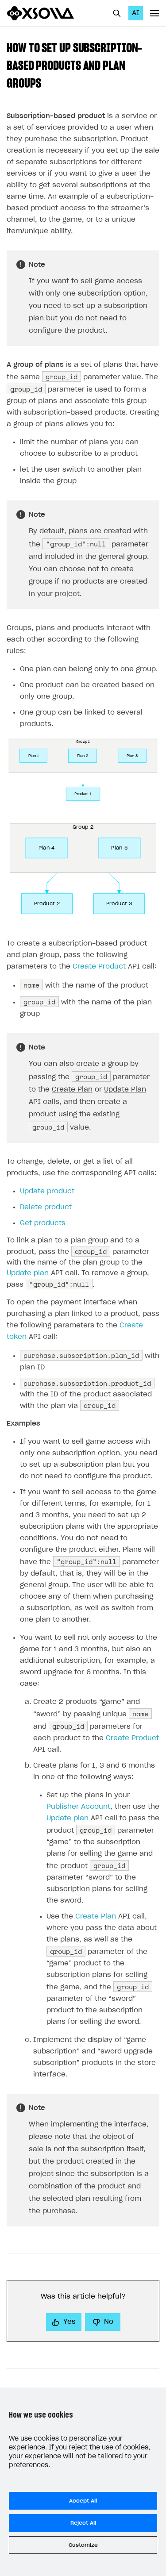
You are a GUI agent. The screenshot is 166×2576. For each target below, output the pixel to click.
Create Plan (72, 1090)
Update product (47, 1191)
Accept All (83, 2501)
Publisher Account (78, 1807)
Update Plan (125, 1090)
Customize (83, 2545)
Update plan (28, 1273)
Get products (43, 1223)
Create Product (99, 967)
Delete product (46, 1207)
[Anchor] (47, 82)
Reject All (83, 2523)
